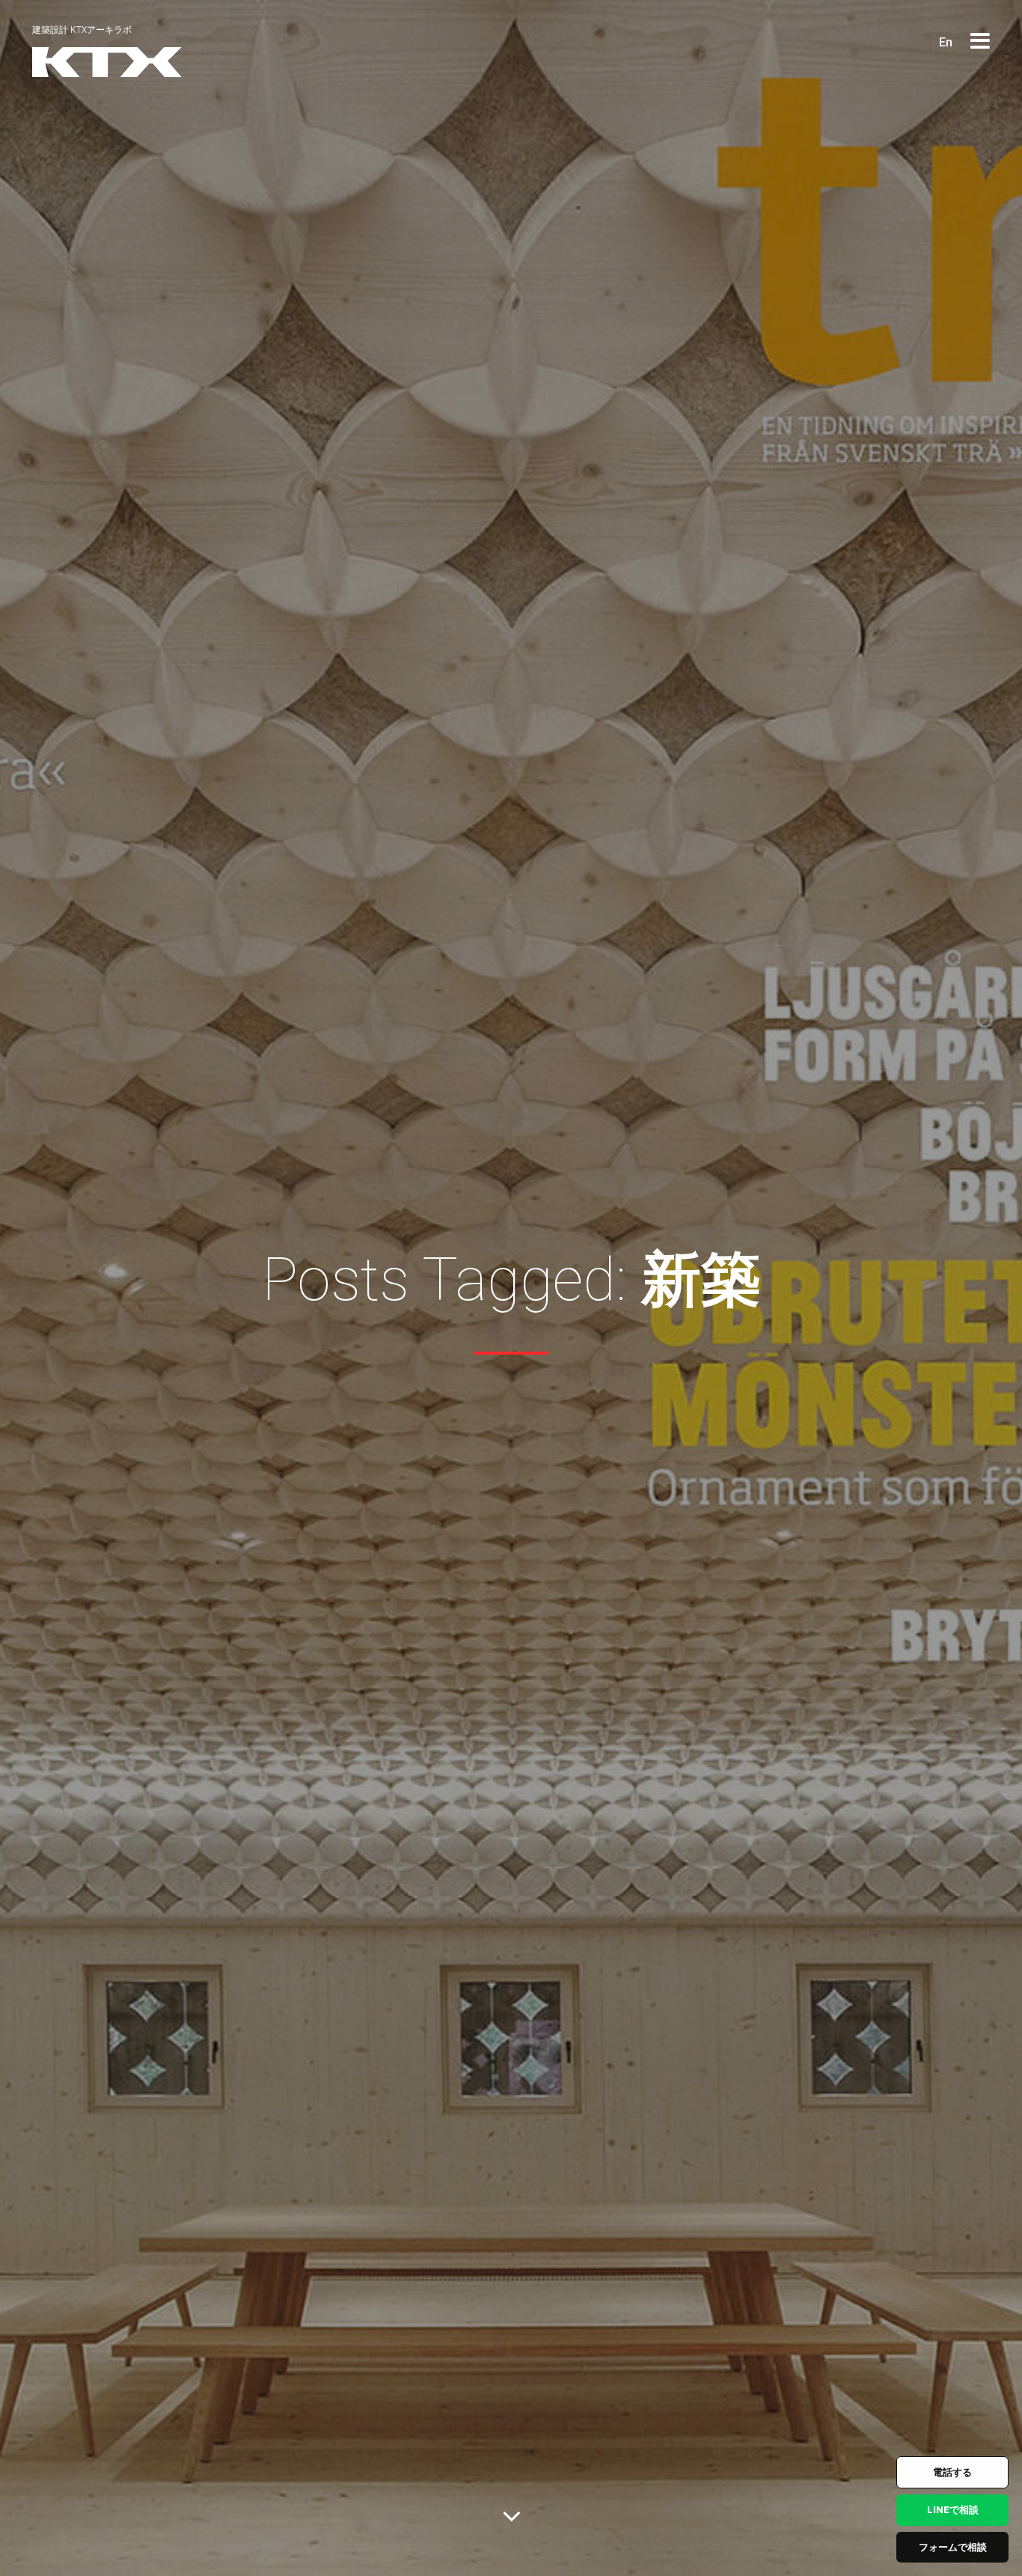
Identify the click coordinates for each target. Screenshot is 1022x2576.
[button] (980, 42)
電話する (952, 2472)
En (946, 42)
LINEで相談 (953, 2510)
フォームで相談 (953, 2547)
